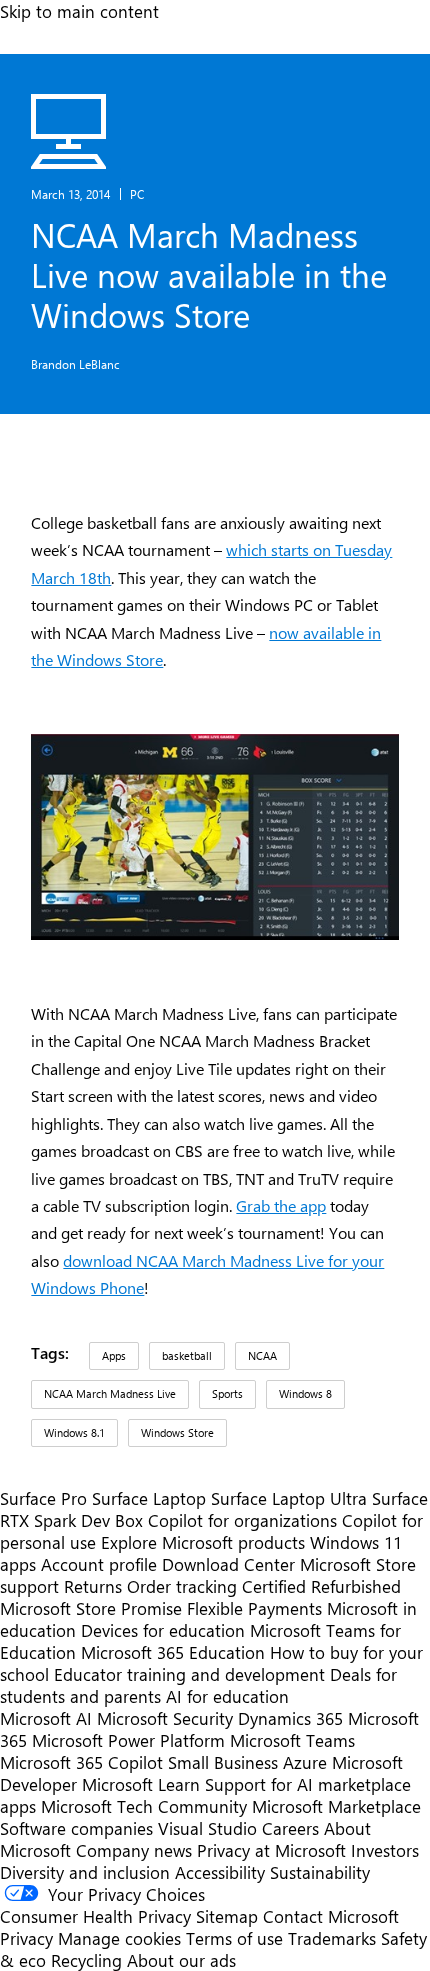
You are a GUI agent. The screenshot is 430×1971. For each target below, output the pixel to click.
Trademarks (332, 1938)
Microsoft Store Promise (91, 1608)
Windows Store (177, 1432)
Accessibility (220, 1872)
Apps (114, 1355)
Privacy (29, 1938)
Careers (290, 1828)
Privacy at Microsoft (271, 1850)
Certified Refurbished (321, 1586)
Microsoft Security (165, 1718)
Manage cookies (119, 1938)
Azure (305, 1762)
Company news (134, 1850)
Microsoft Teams (292, 1740)
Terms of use (234, 1938)
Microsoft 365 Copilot (81, 1762)
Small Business (223, 1762)
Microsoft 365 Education (173, 1652)
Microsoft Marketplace (336, 1806)
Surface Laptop (149, 1498)
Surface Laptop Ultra (289, 1498)
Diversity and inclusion (85, 1872)
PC (137, 194)
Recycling (86, 1960)
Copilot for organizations (242, 1520)
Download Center (228, 1564)
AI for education (227, 1696)
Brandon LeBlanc (75, 364)
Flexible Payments (254, 1608)
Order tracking (182, 1586)
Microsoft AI (46, 1718)
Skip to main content (79, 11)
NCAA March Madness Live (110, 1393)
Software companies (76, 1828)
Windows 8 (305, 1393)
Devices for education (163, 1630)
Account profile (99, 1564)
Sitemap (227, 1916)
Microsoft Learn (141, 1784)
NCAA (262, 1355)
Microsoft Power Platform (128, 1740)
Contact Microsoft (331, 1916)
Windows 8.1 (74, 1432)
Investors (385, 1850)
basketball (187, 1355)
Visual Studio (207, 1828)
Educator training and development (189, 1674)
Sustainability (320, 1872)
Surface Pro (43, 1498)
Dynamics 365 (290, 1718)
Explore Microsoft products (203, 1542)
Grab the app (281, 1205)
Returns (93, 1586)
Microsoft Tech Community (144, 1806)
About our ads (181, 1960)
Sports (227, 1393)
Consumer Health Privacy (95, 1916)
